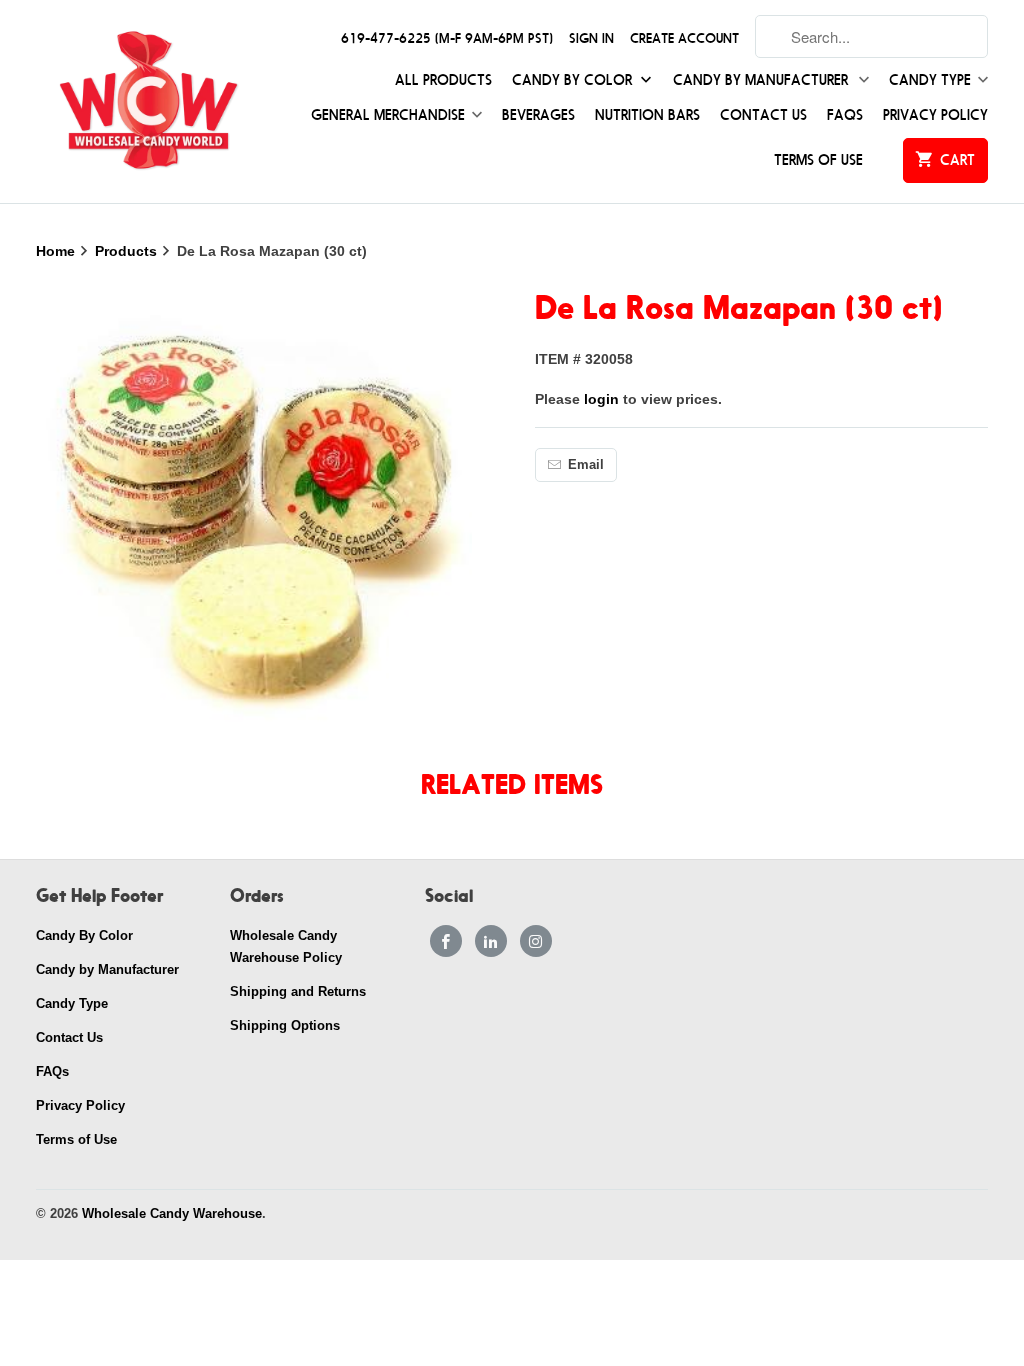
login (601, 399)
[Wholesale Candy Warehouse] (147, 101)
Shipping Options (285, 1025)
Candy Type (930, 80)
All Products (443, 80)
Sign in (591, 38)
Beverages (538, 115)
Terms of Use (818, 160)
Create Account (684, 38)
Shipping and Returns (298, 991)
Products (128, 251)
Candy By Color (574, 80)
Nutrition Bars (647, 115)
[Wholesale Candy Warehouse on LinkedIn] (491, 941)
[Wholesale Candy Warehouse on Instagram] (536, 941)
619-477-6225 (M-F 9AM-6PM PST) (447, 38)
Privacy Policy (935, 115)
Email (586, 464)
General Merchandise (388, 115)
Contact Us (763, 115)
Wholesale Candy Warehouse (172, 1213)
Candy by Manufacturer (762, 80)
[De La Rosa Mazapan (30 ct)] (263, 511)
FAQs (845, 115)
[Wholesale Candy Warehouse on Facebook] (446, 941)
